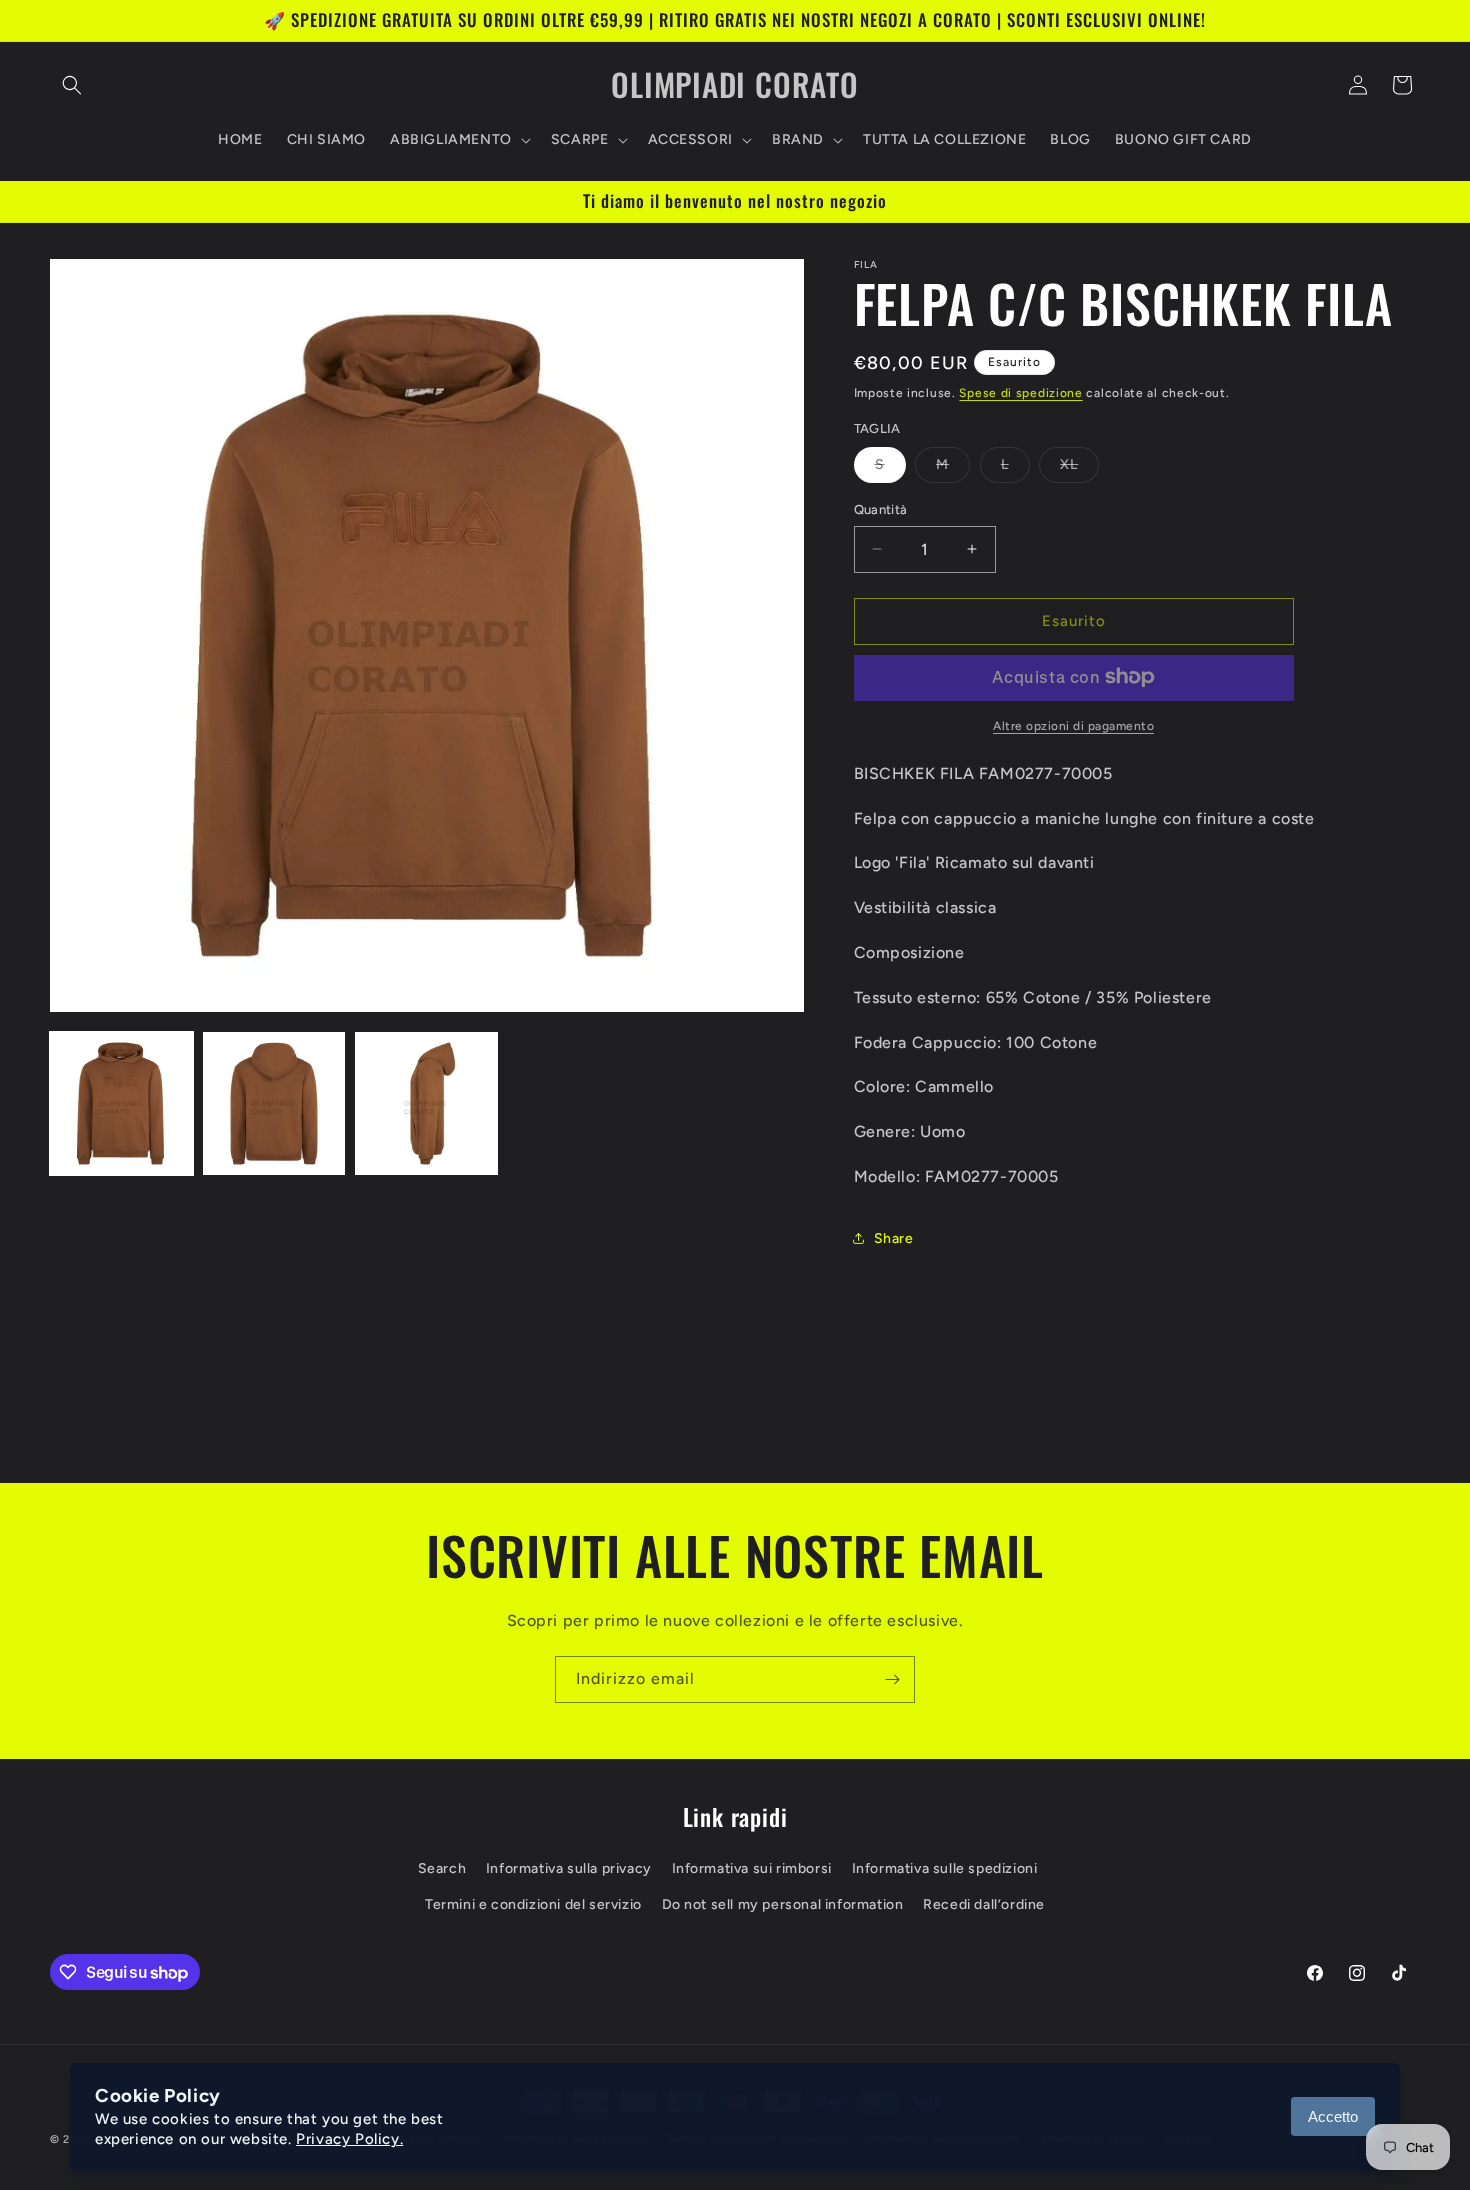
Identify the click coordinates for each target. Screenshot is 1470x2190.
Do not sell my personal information (783, 1904)
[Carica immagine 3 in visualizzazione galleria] (426, 1103)
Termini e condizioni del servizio (533, 1904)
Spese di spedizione (1020, 393)
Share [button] (894, 1238)
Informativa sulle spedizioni (945, 1869)
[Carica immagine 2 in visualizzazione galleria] (274, 1103)
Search (442, 1869)
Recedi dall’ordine (984, 1904)
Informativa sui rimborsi (752, 1869)
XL (1079, 469)
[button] (72, 85)
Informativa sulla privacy (569, 1869)
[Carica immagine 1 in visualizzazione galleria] (121, 1103)
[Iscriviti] (892, 1679)
